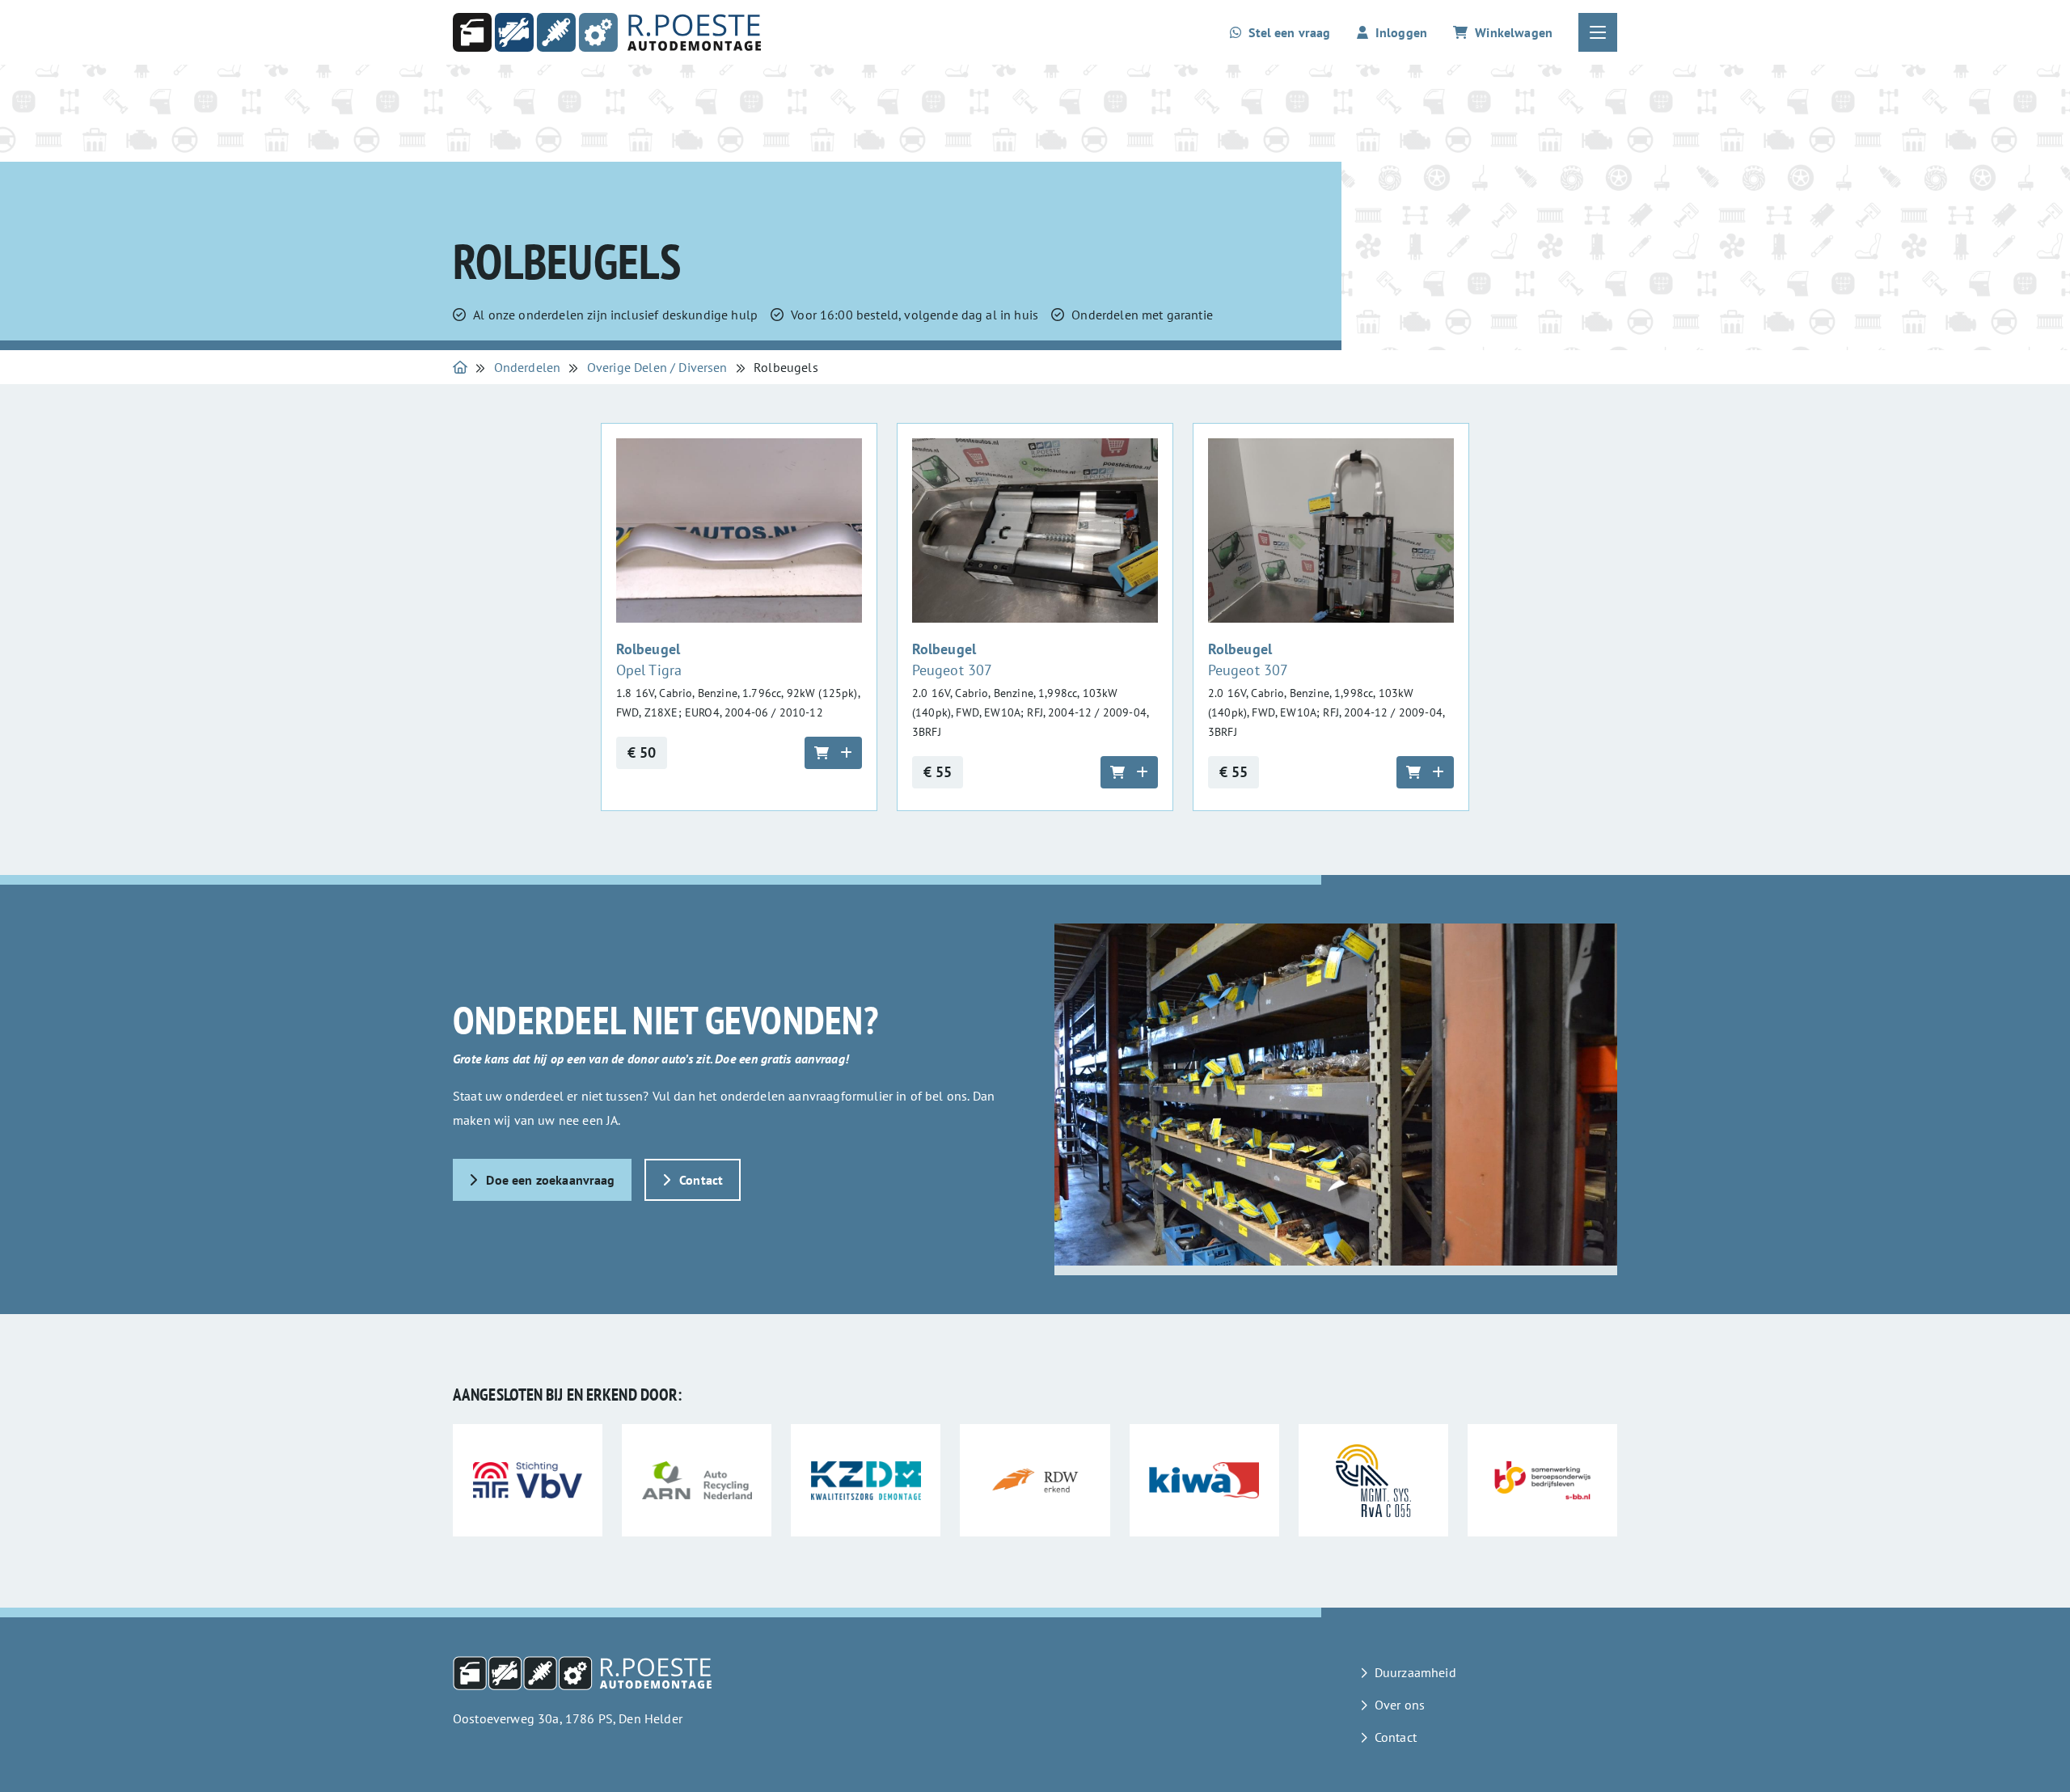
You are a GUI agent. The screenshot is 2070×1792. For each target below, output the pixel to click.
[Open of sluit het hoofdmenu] (1598, 32)
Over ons (1400, 1705)
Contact (701, 1180)
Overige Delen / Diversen (657, 367)
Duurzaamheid (1415, 1672)
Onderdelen (528, 367)
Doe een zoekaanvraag (550, 1180)
